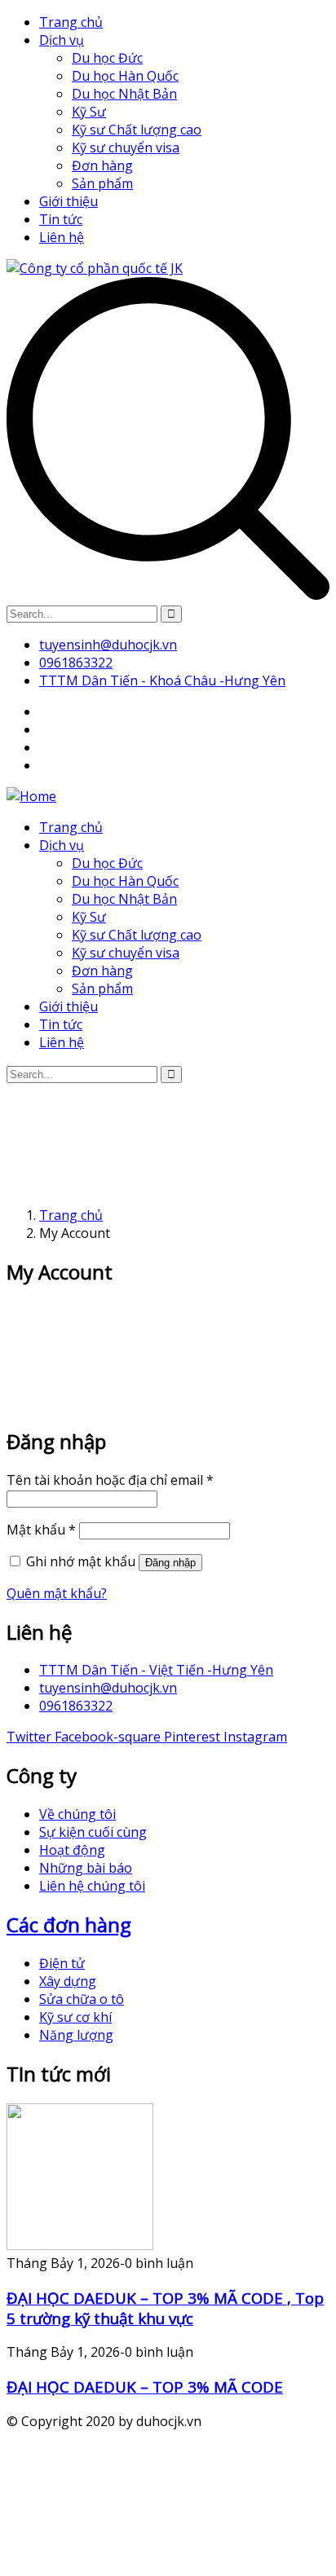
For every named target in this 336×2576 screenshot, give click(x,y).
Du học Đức (107, 58)
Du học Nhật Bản (124, 94)
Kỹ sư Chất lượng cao (137, 130)
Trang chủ (71, 22)
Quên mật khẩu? (57, 1593)
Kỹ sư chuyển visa (126, 148)
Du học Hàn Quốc (125, 76)
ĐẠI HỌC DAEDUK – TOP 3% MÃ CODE (145, 2387)
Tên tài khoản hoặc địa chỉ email (110, 1480)
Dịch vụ (62, 40)
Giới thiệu (69, 201)
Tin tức (61, 219)
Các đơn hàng (69, 1924)
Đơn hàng (102, 165)
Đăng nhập (170, 1563)
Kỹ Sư (89, 112)
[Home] (31, 796)
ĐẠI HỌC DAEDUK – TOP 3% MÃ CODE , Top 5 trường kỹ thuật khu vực (165, 2308)
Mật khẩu (41, 1530)
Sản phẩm (102, 183)
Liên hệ (62, 237)
